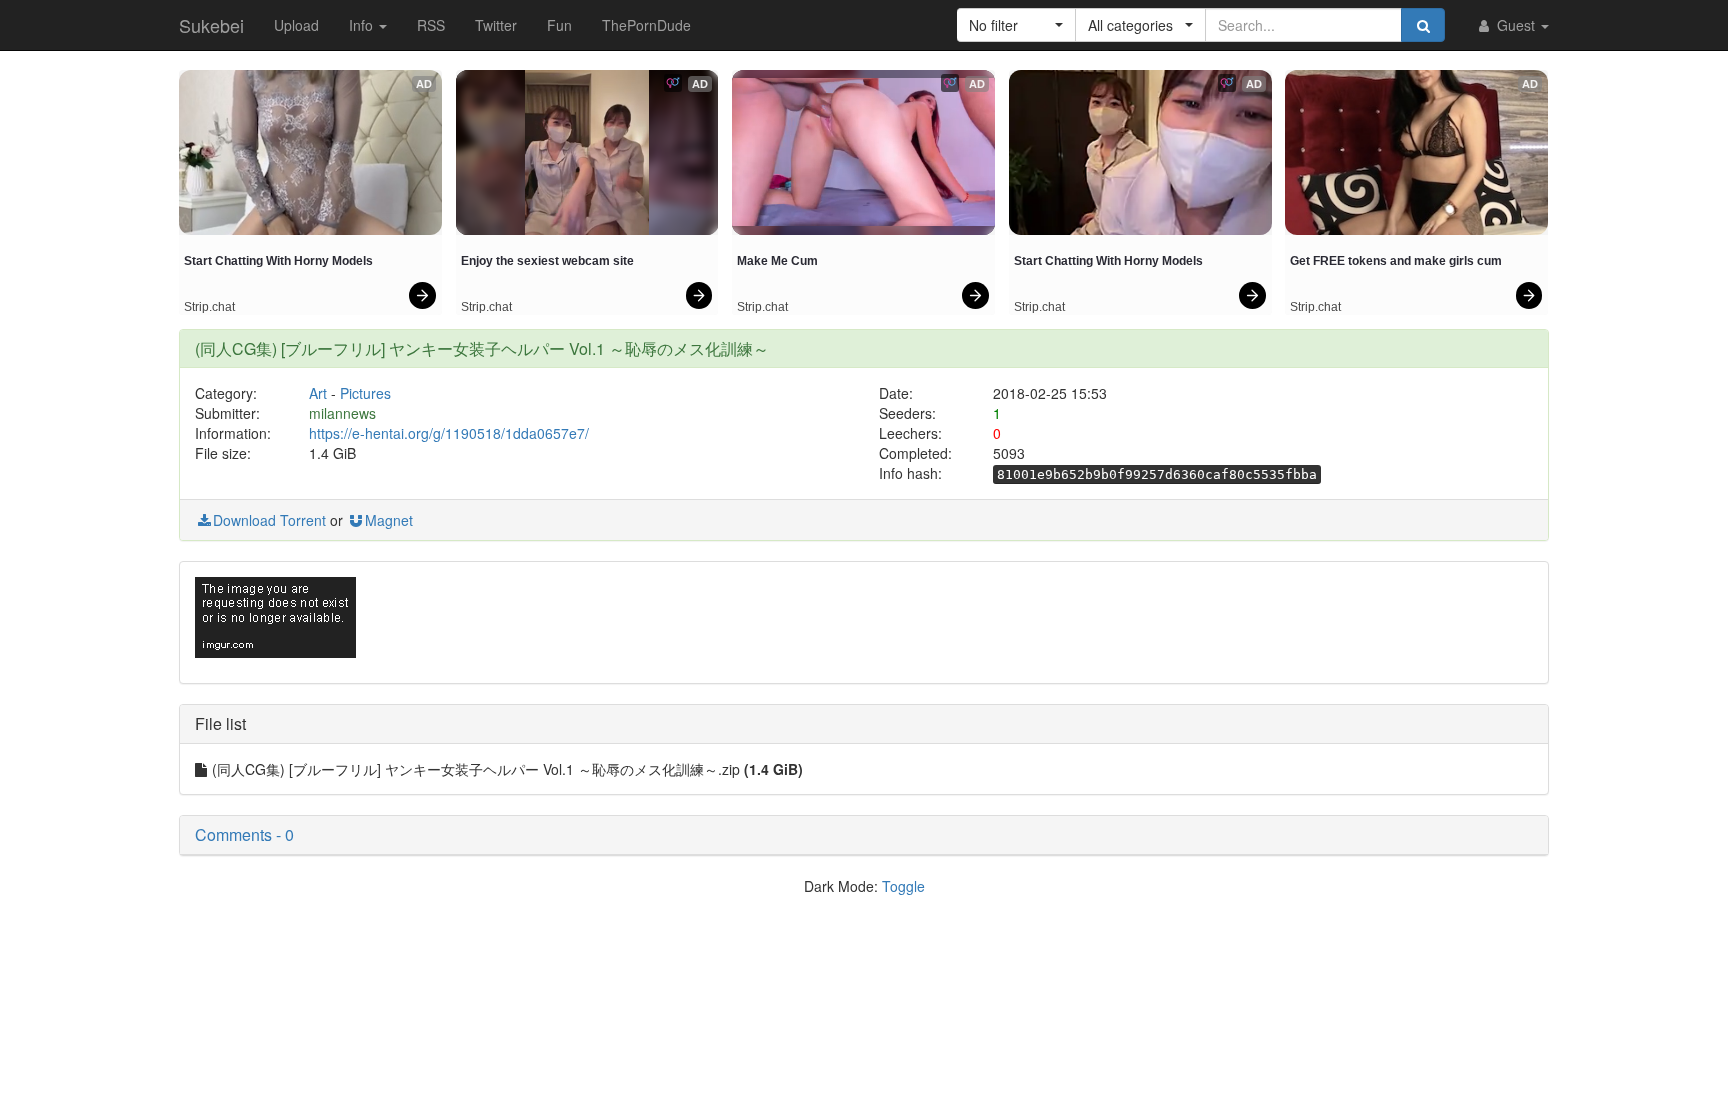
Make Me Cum (777, 261)
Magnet (389, 520)
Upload (296, 25)
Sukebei (211, 25)
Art (318, 393)
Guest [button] (1516, 25)
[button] (1016, 25)
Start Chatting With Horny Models (278, 261)
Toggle (903, 886)
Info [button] (363, 25)
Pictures (365, 393)
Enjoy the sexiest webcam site (547, 261)
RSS (431, 25)
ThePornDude (646, 25)
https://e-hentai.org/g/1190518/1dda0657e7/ (449, 433)
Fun (559, 25)
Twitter (496, 25)
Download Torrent (269, 520)
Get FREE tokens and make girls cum (1396, 261)
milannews (342, 413)
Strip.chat (209, 307)
